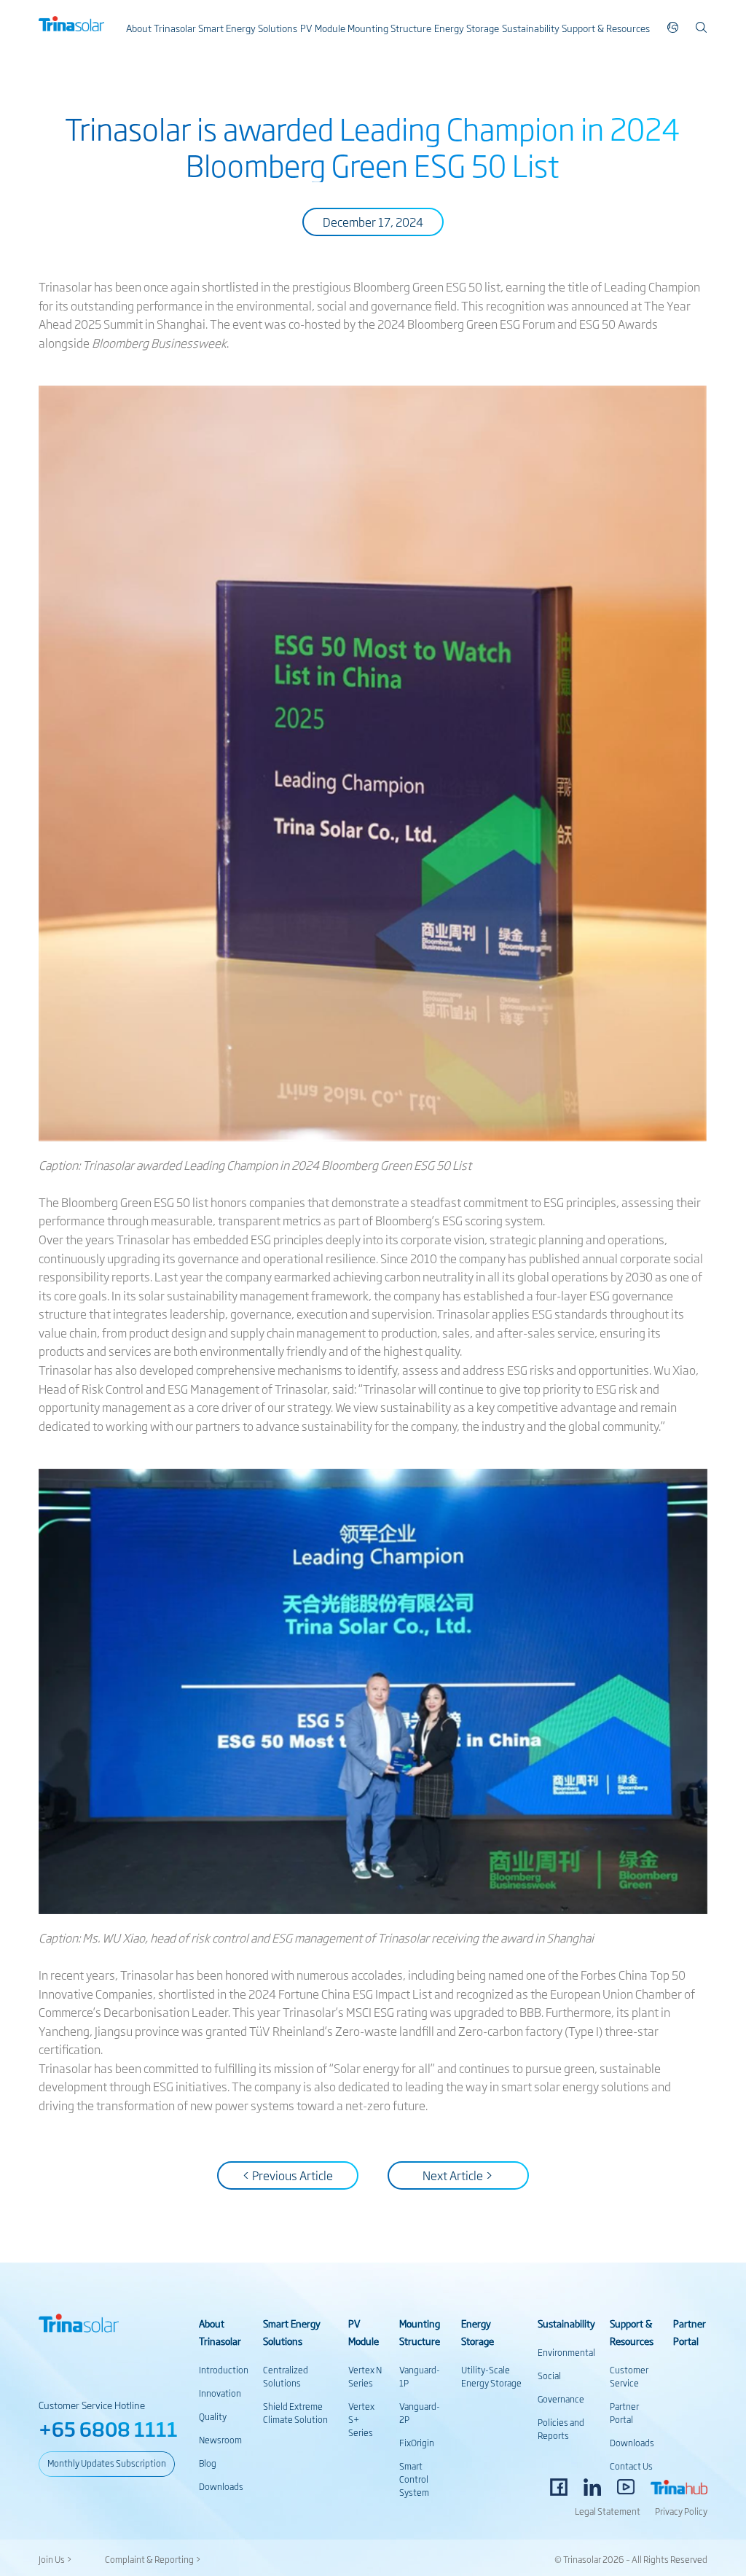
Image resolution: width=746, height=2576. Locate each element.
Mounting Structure (389, 28)
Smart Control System (414, 2479)
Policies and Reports (561, 2429)
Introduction (224, 2370)
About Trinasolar (161, 28)
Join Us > (55, 2559)
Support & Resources (606, 28)
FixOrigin (417, 2443)
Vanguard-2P (420, 2413)
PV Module (323, 28)
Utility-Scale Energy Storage (491, 2376)
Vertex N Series (365, 2376)
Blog (208, 2463)
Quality (213, 2416)
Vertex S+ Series (361, 2419)
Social (549, 2376)
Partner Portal (624, 2413)
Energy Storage (467, 28)
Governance (561, 2399)
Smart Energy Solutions (248, 28)
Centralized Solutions (286, 2376)
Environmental (566, 2352)
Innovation (220, 2393)
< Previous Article (287, 2175)
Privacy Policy (681, 2511)
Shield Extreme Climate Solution (295, 2413)
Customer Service (629, 2376)
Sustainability (531, 28)
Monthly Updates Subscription (107, 2463)
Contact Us (631, 2466)
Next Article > (458, 2175)
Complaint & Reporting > (153, 2559)
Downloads (221, 2486)
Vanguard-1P (420, 2376)
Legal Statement (608, 2511)
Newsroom (220, 2440)
